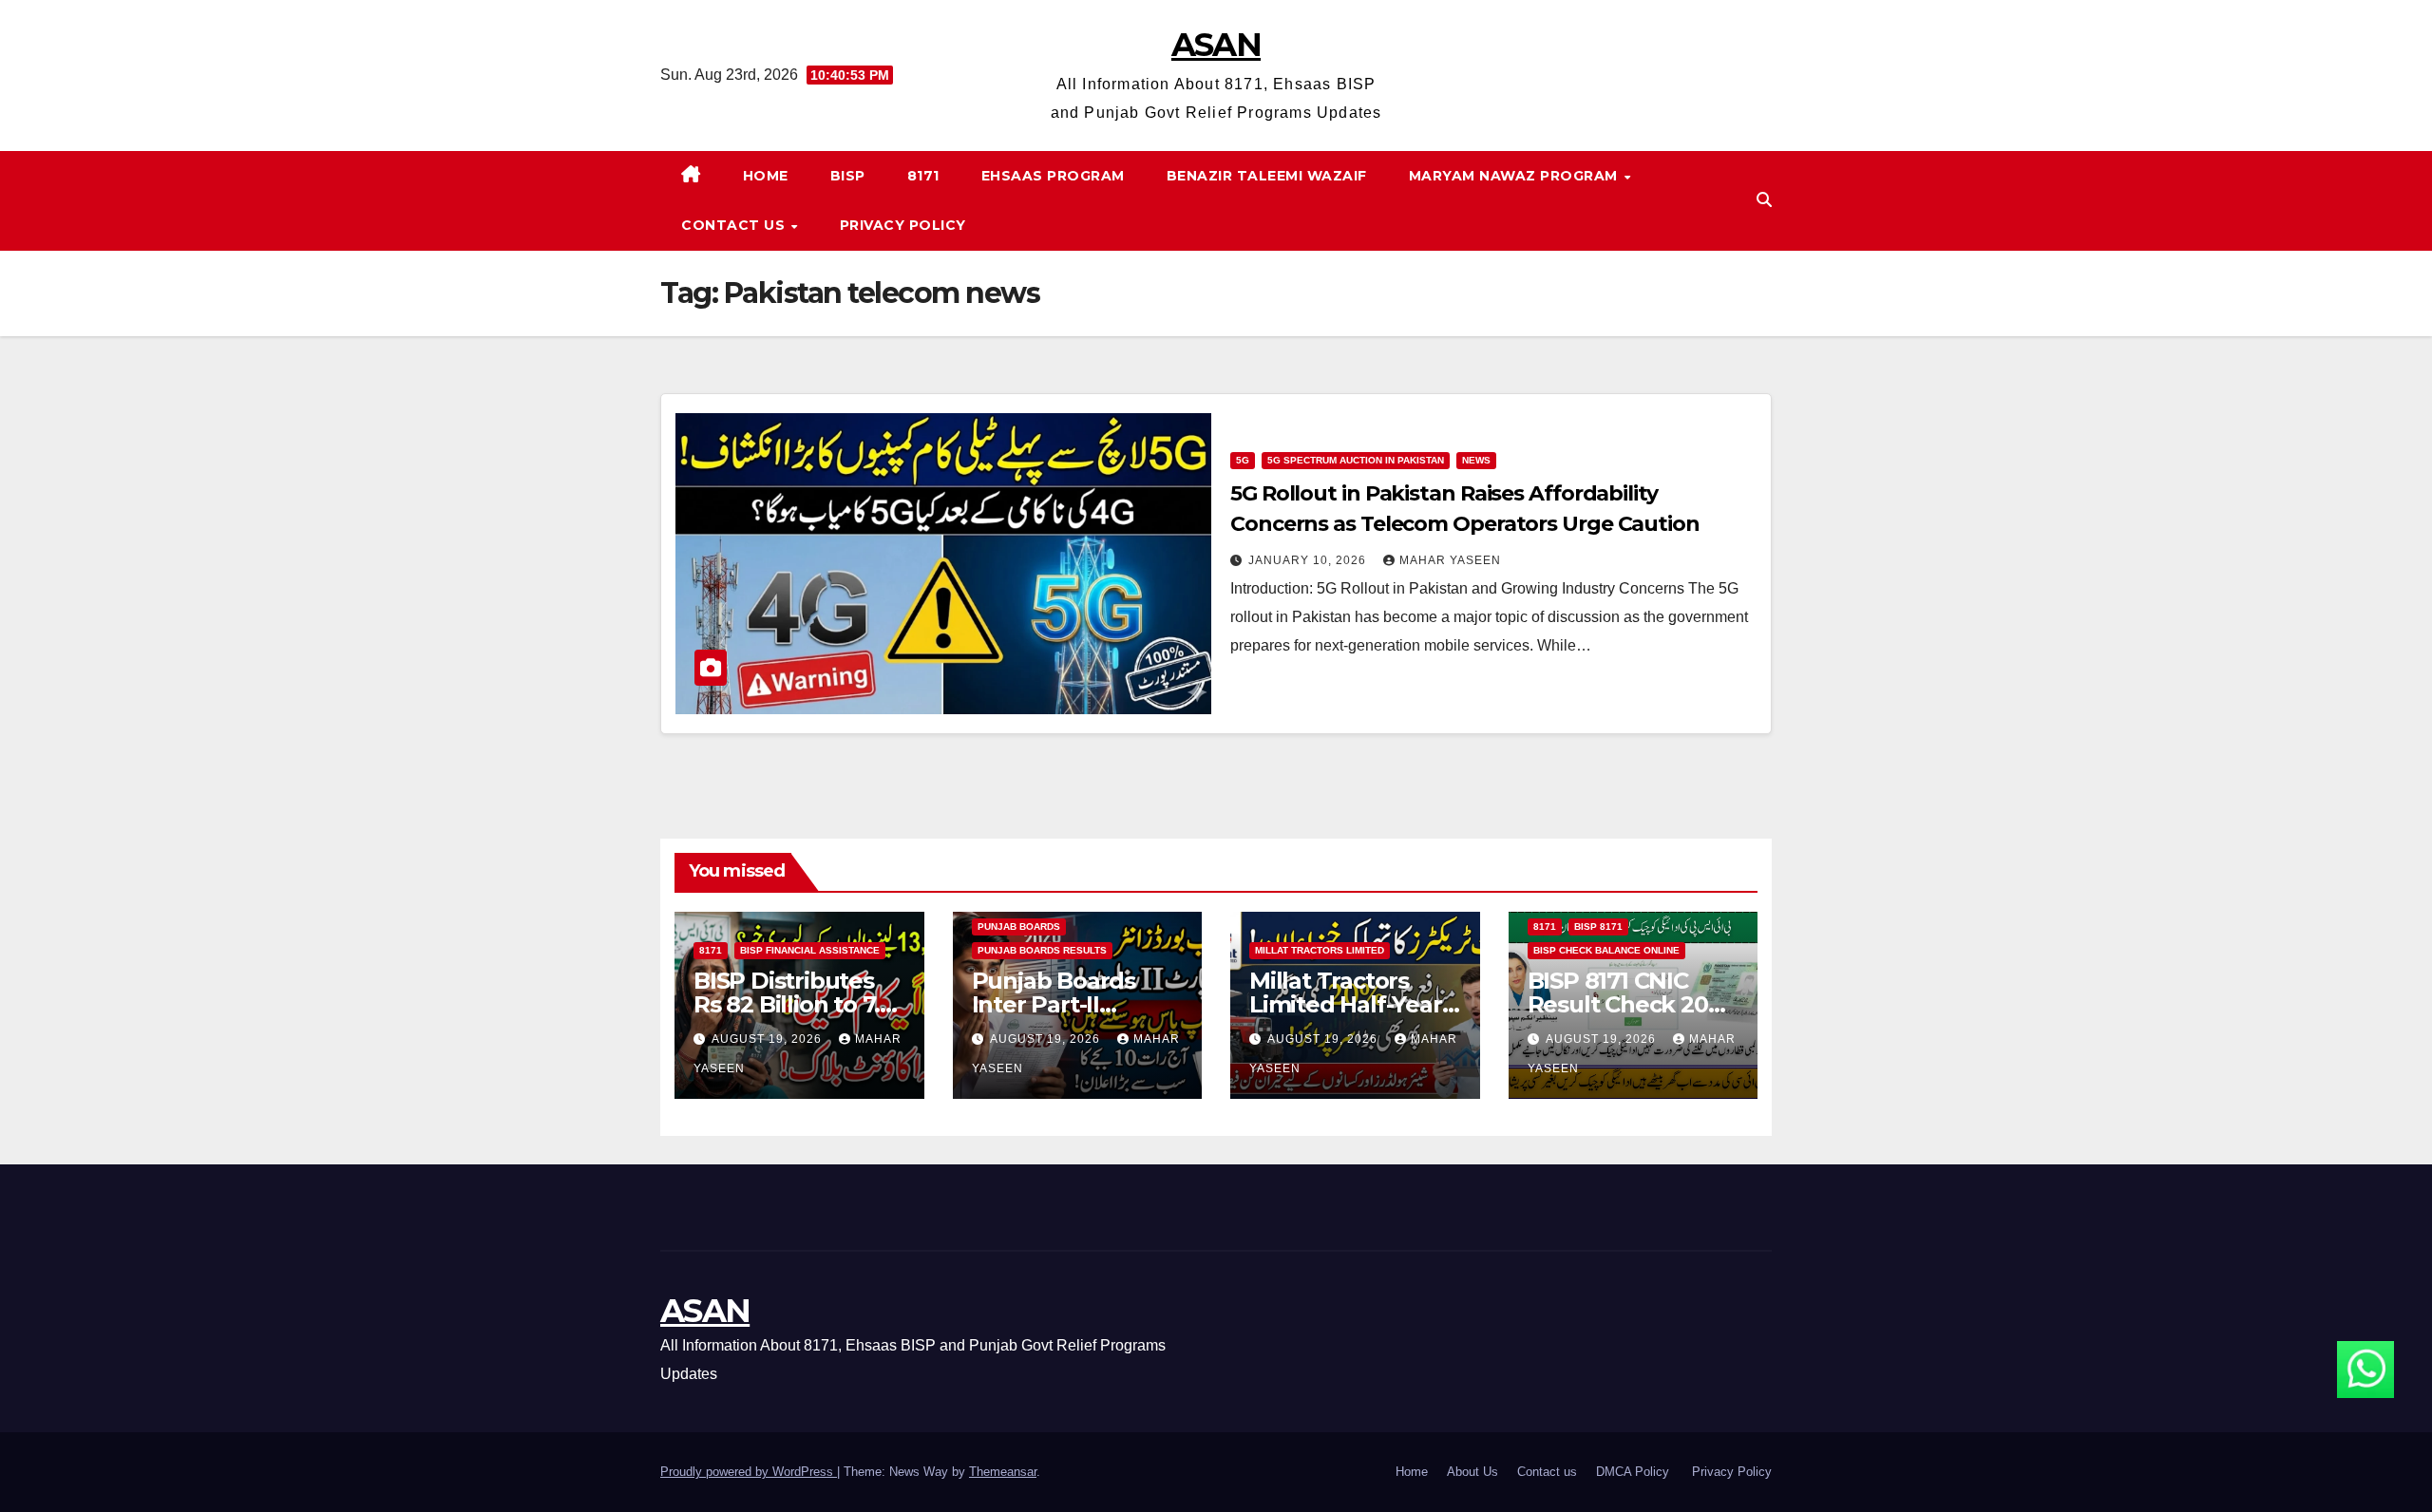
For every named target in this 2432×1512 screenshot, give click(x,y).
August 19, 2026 (769, 1039)
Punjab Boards (1019, 926)
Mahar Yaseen (1450, 560)
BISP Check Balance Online (1606, 950)
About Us (1472, 1472)
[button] (1764, 200)
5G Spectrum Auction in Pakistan (1356, 460)
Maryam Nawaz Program (1516, 176)
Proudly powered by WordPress (749, 1472)
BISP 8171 (1598, 926)
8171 (923, 176)
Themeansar (1003, 1472)
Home (766, 176)
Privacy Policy (903, 225)
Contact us (735, 225)
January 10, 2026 (1309, 560)
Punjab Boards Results (1042, 950)
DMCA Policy (1634, 1472)
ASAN (1216, 45)
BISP (848, 176)
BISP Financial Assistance (810, 950)
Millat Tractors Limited (1320, 950)
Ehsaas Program (1053, 176)
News (1476, 460)
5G (1243, 460)
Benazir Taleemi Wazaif (1267, 176)
